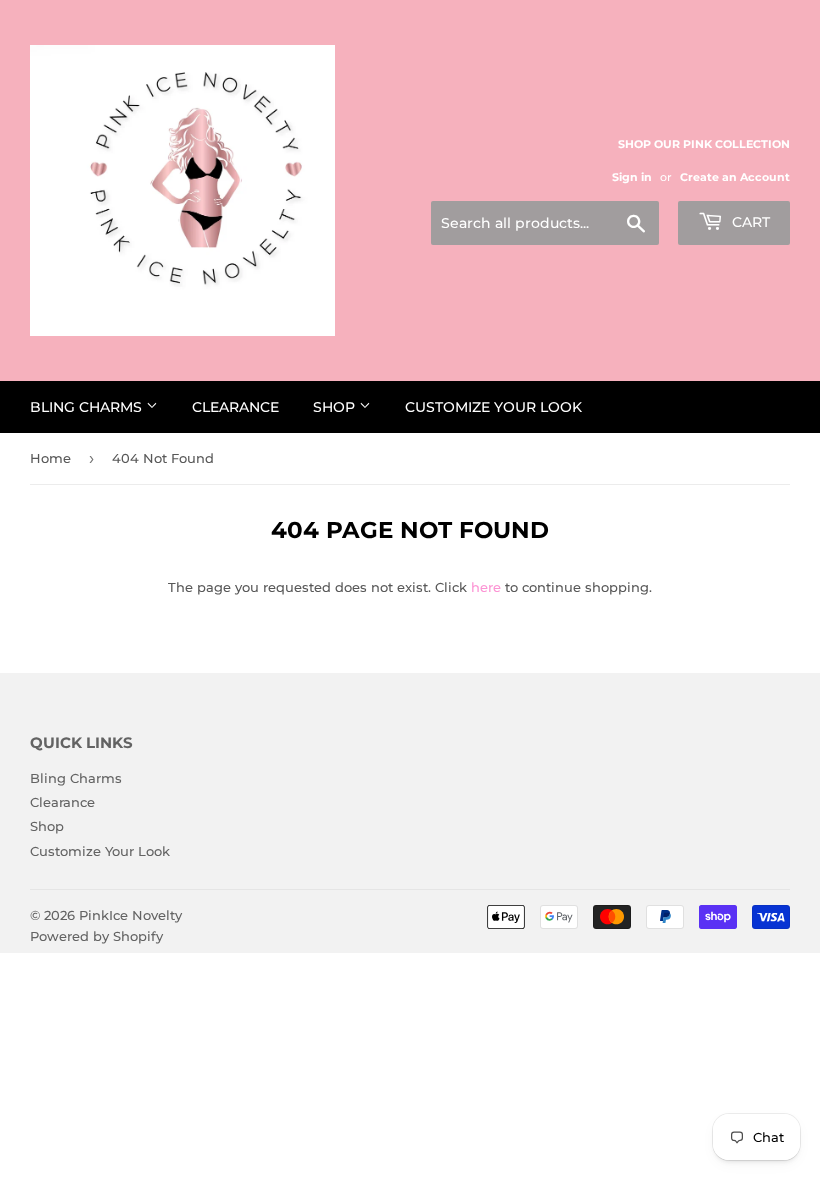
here (486, 587)
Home (50, 458)
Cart (749, 222)
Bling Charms (88, 407)
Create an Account (735, 177)
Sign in (632, 177)
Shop (336, 407)
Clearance (235, 407)
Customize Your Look (493, 407)
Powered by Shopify (96, 936)
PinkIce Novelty (130, 915)
